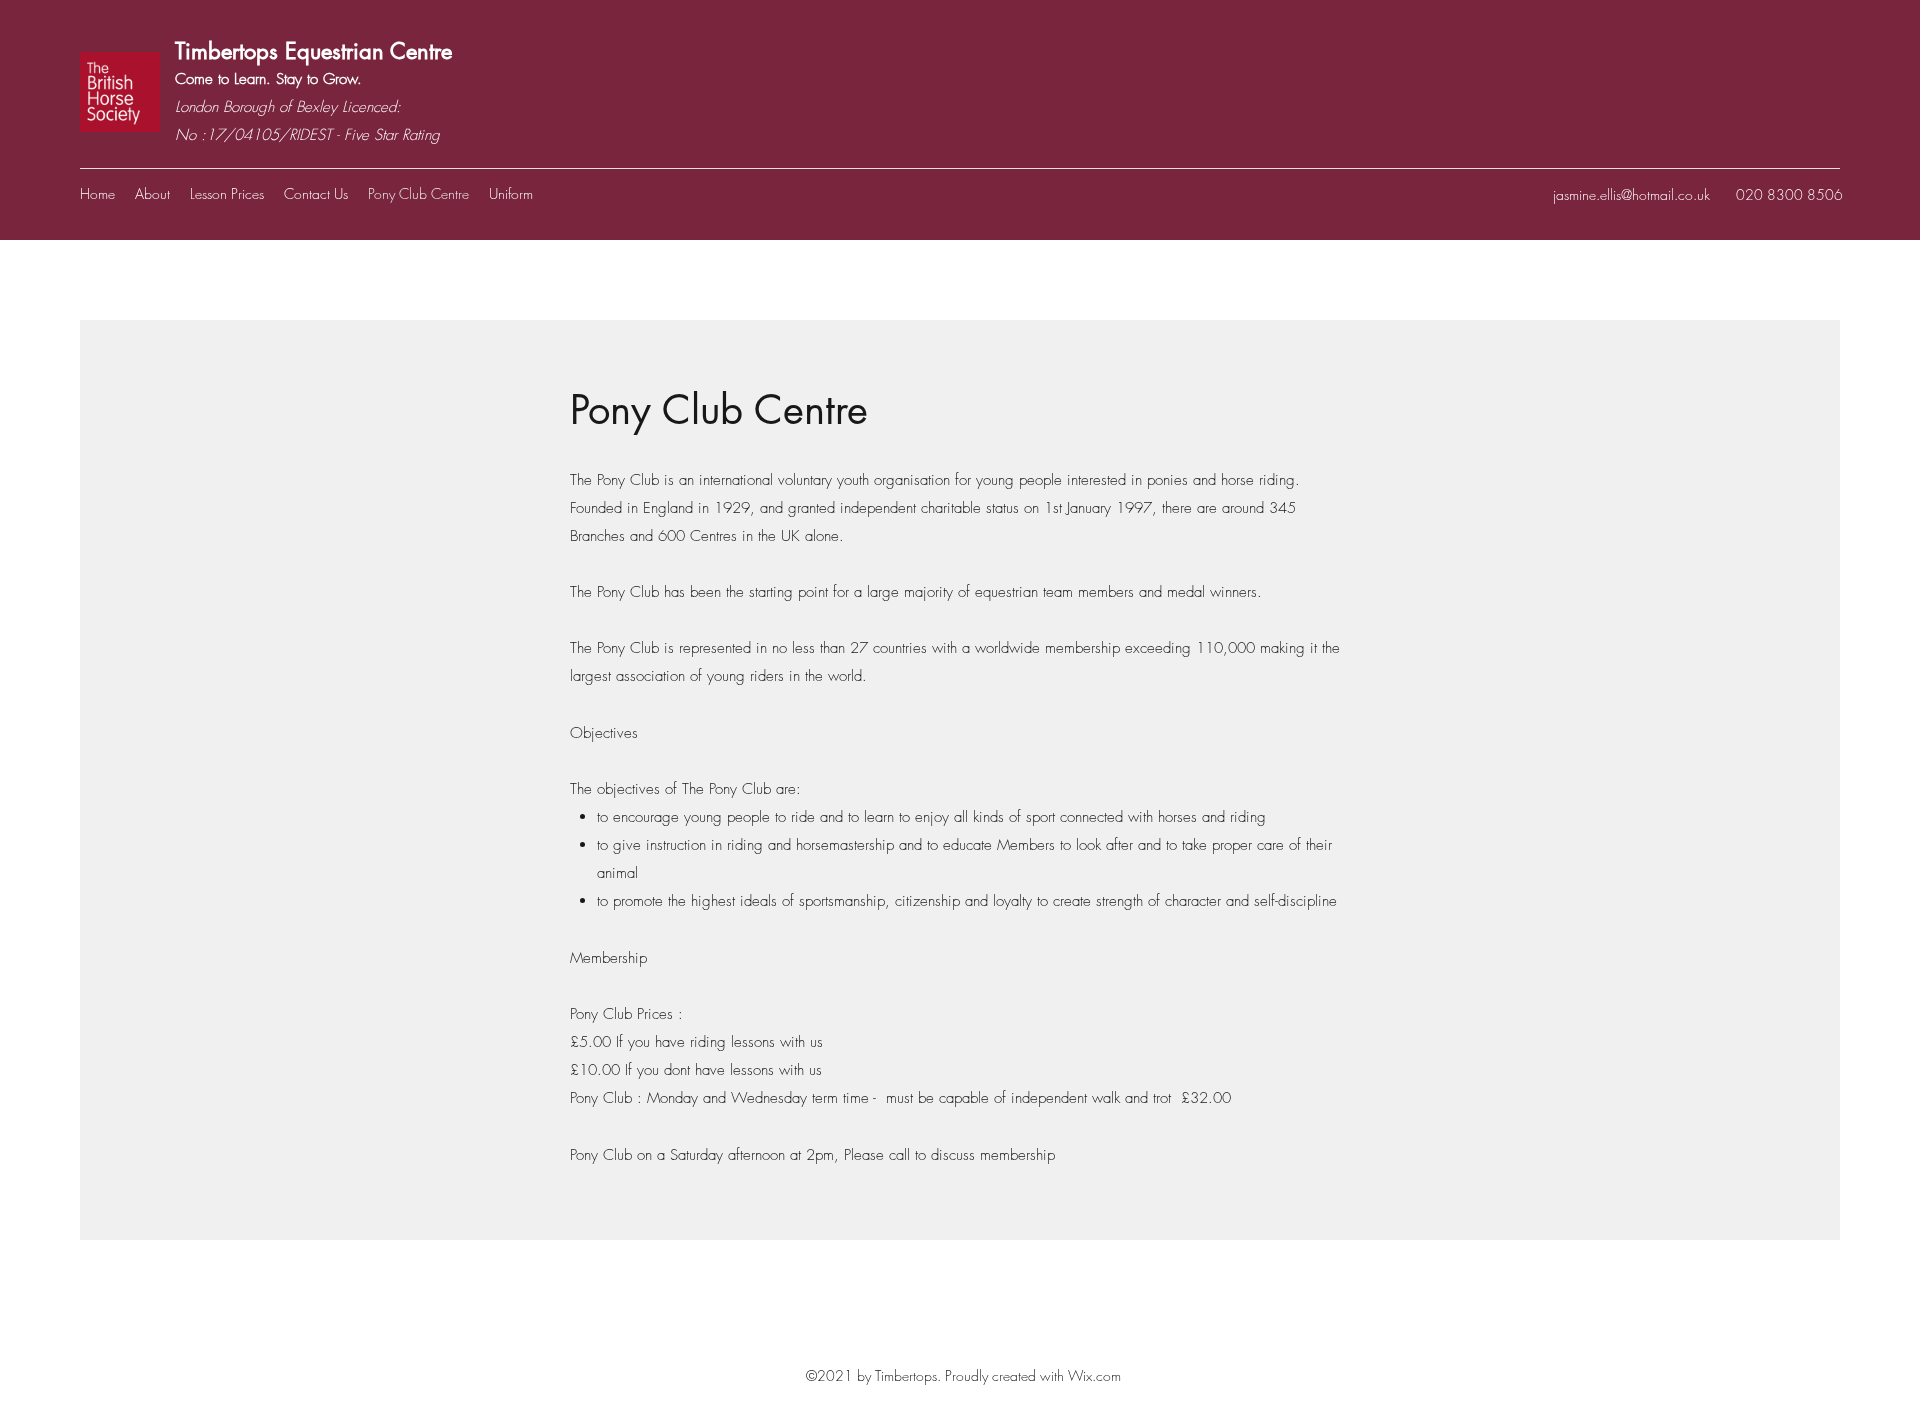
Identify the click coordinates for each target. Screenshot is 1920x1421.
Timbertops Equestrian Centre (317, 51)
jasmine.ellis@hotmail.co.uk (1631, 194)
